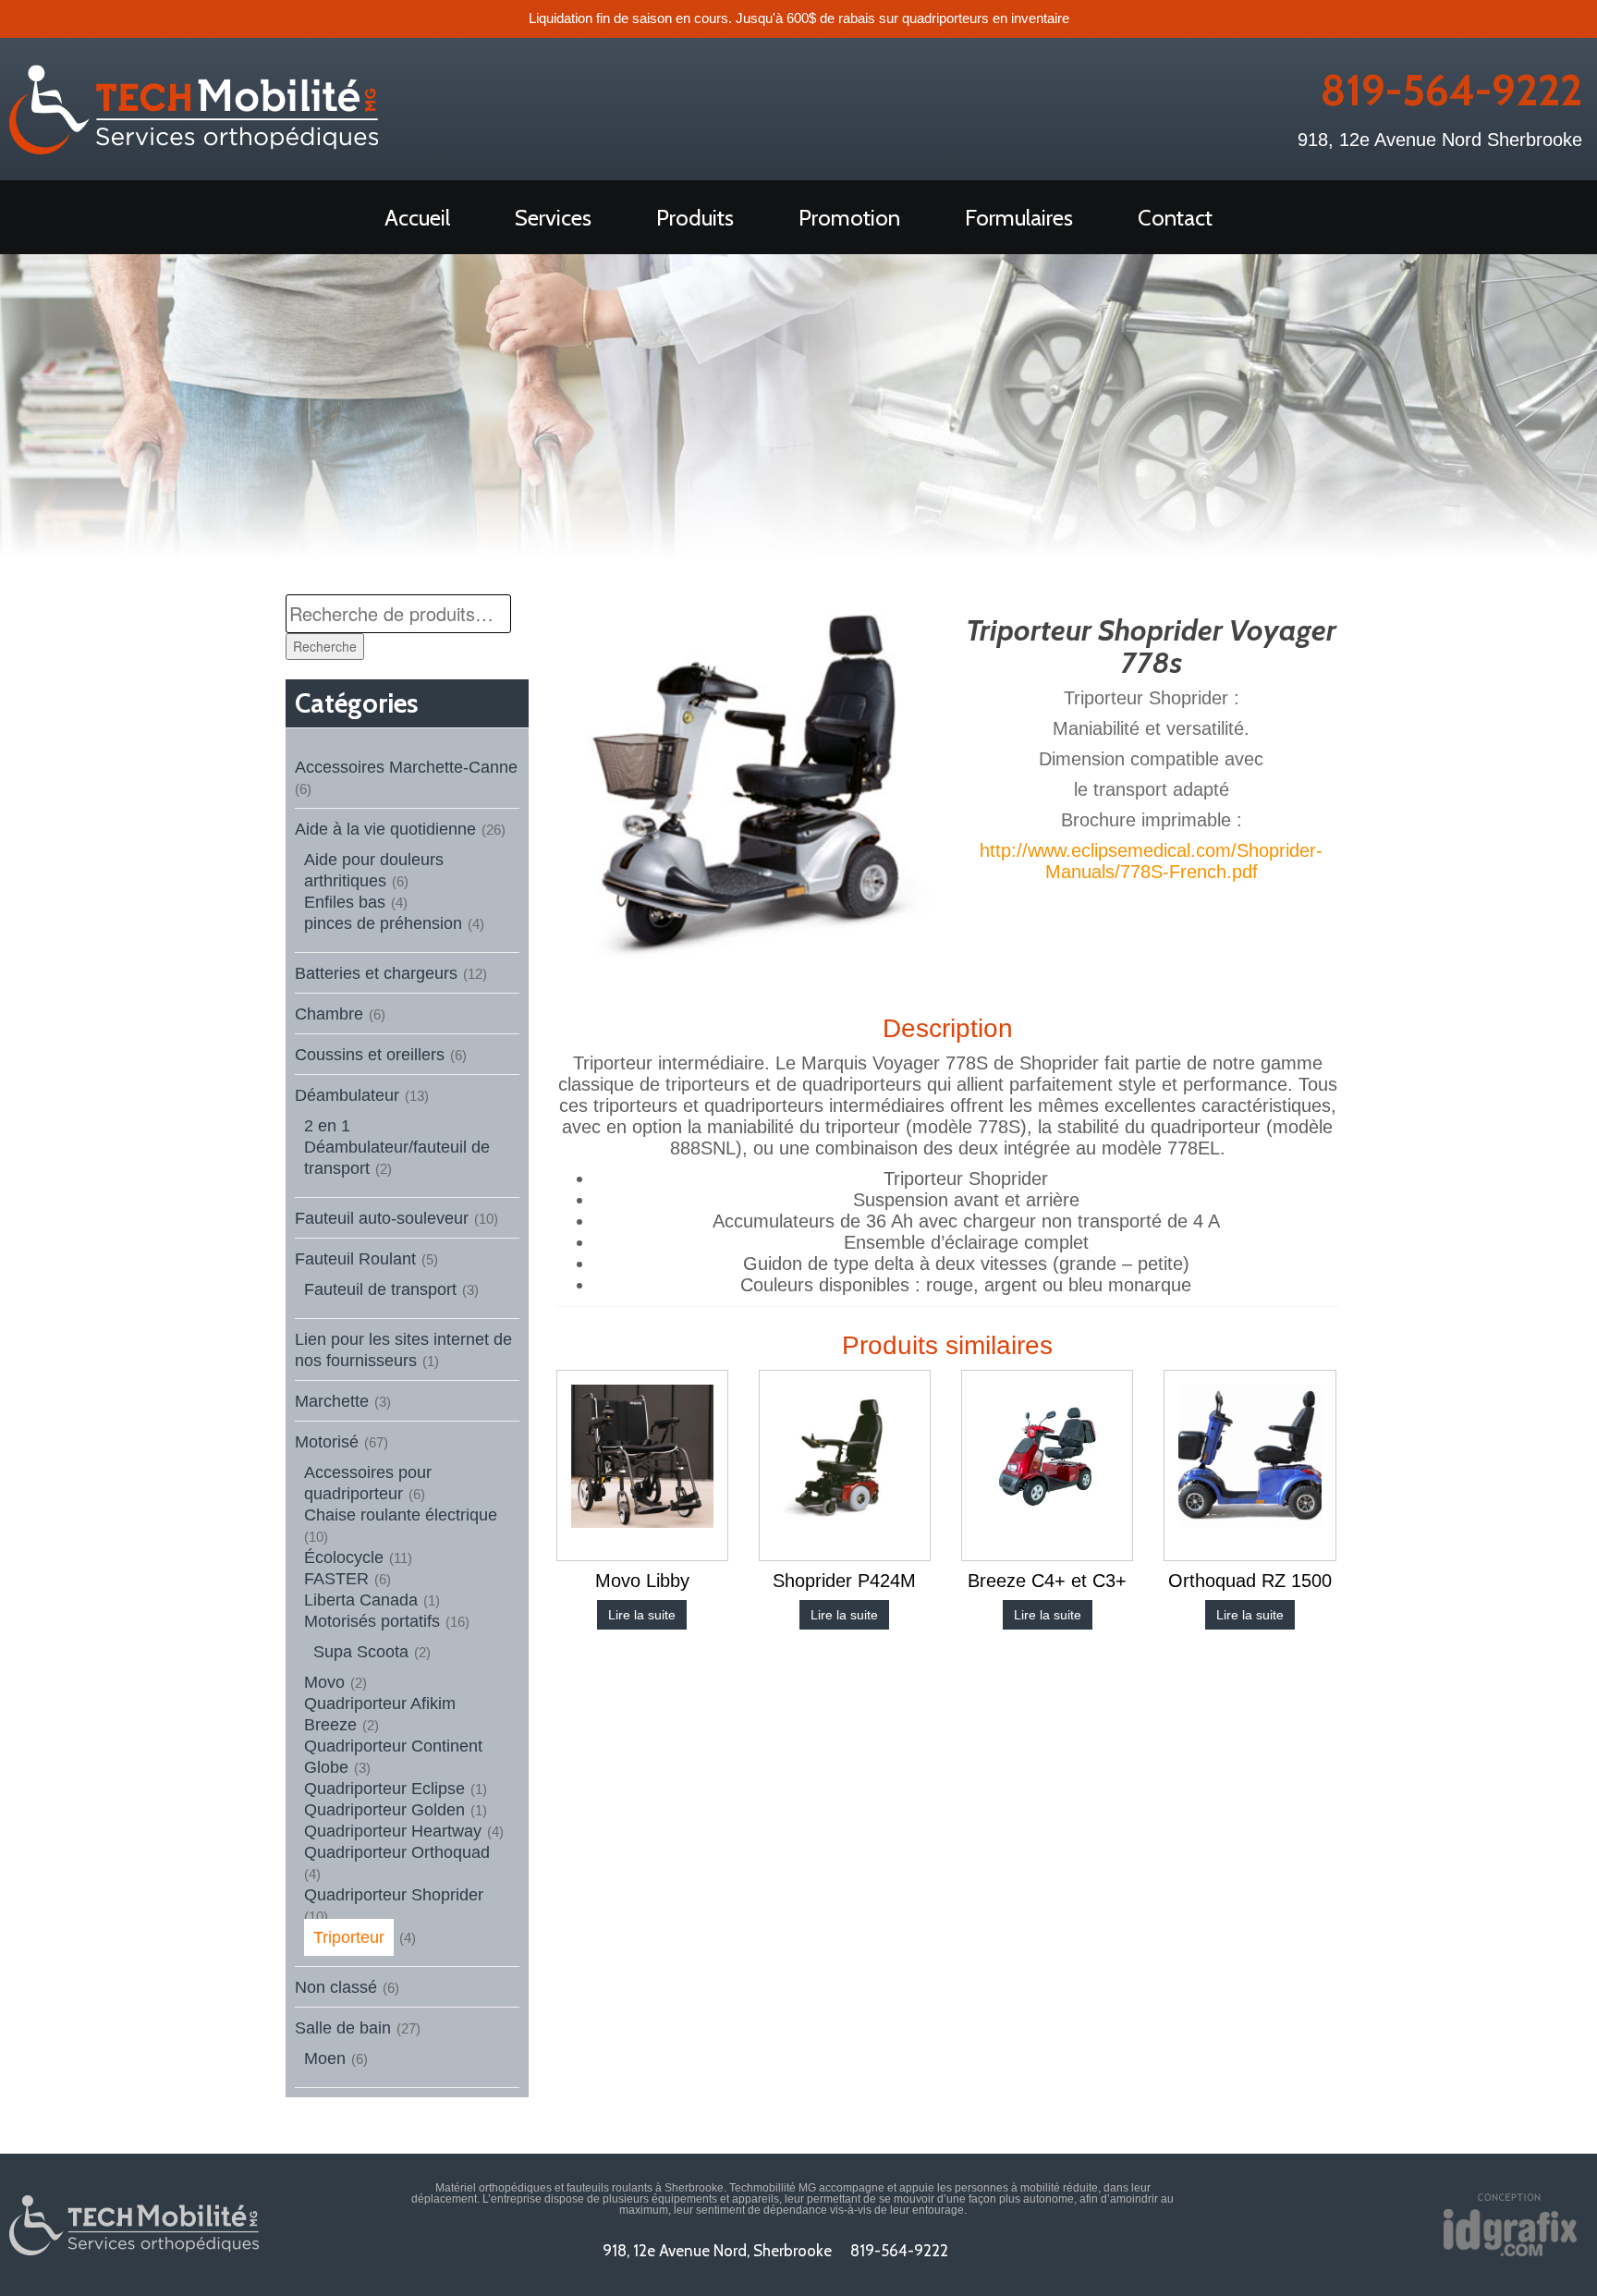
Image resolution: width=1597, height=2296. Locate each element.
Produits (695, 218)
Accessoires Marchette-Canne (406, 767)
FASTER (336, 1579)
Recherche (325, 646)
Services (553, 218)
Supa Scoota (361, 1652)
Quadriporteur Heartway (393, 1831)
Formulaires (1019, 218)
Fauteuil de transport (380, 1289)
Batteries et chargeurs (376, 973)
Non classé (336, 1987)
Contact (1175, 218)
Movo (324, 1682)
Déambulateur (347, 1095)
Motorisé (327, 1442)
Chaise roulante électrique (401, 1515)
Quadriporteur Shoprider (394, 1895)
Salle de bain (343, 2028)
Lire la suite (642, 1615)
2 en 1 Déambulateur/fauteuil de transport (397, 1147)
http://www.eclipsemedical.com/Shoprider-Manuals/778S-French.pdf (1151, 861)
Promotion (849, 218)
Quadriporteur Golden (384, 1810)
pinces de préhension (383, 923)
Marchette (332, 1401)
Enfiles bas (345, 902)
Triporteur (349, 1937)
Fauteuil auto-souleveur (382, 1218)
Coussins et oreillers (370, 1055)
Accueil (417, 218)
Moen (325, 2058)
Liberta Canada (361, 1600)
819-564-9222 (1451, 91)
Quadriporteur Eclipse (384, 1789)
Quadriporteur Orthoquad (397, 1852)
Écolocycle (344, 1557)
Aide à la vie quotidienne (385, 829)
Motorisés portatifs (372, 1621)
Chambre (329, 1014)
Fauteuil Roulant (355, 1259)
